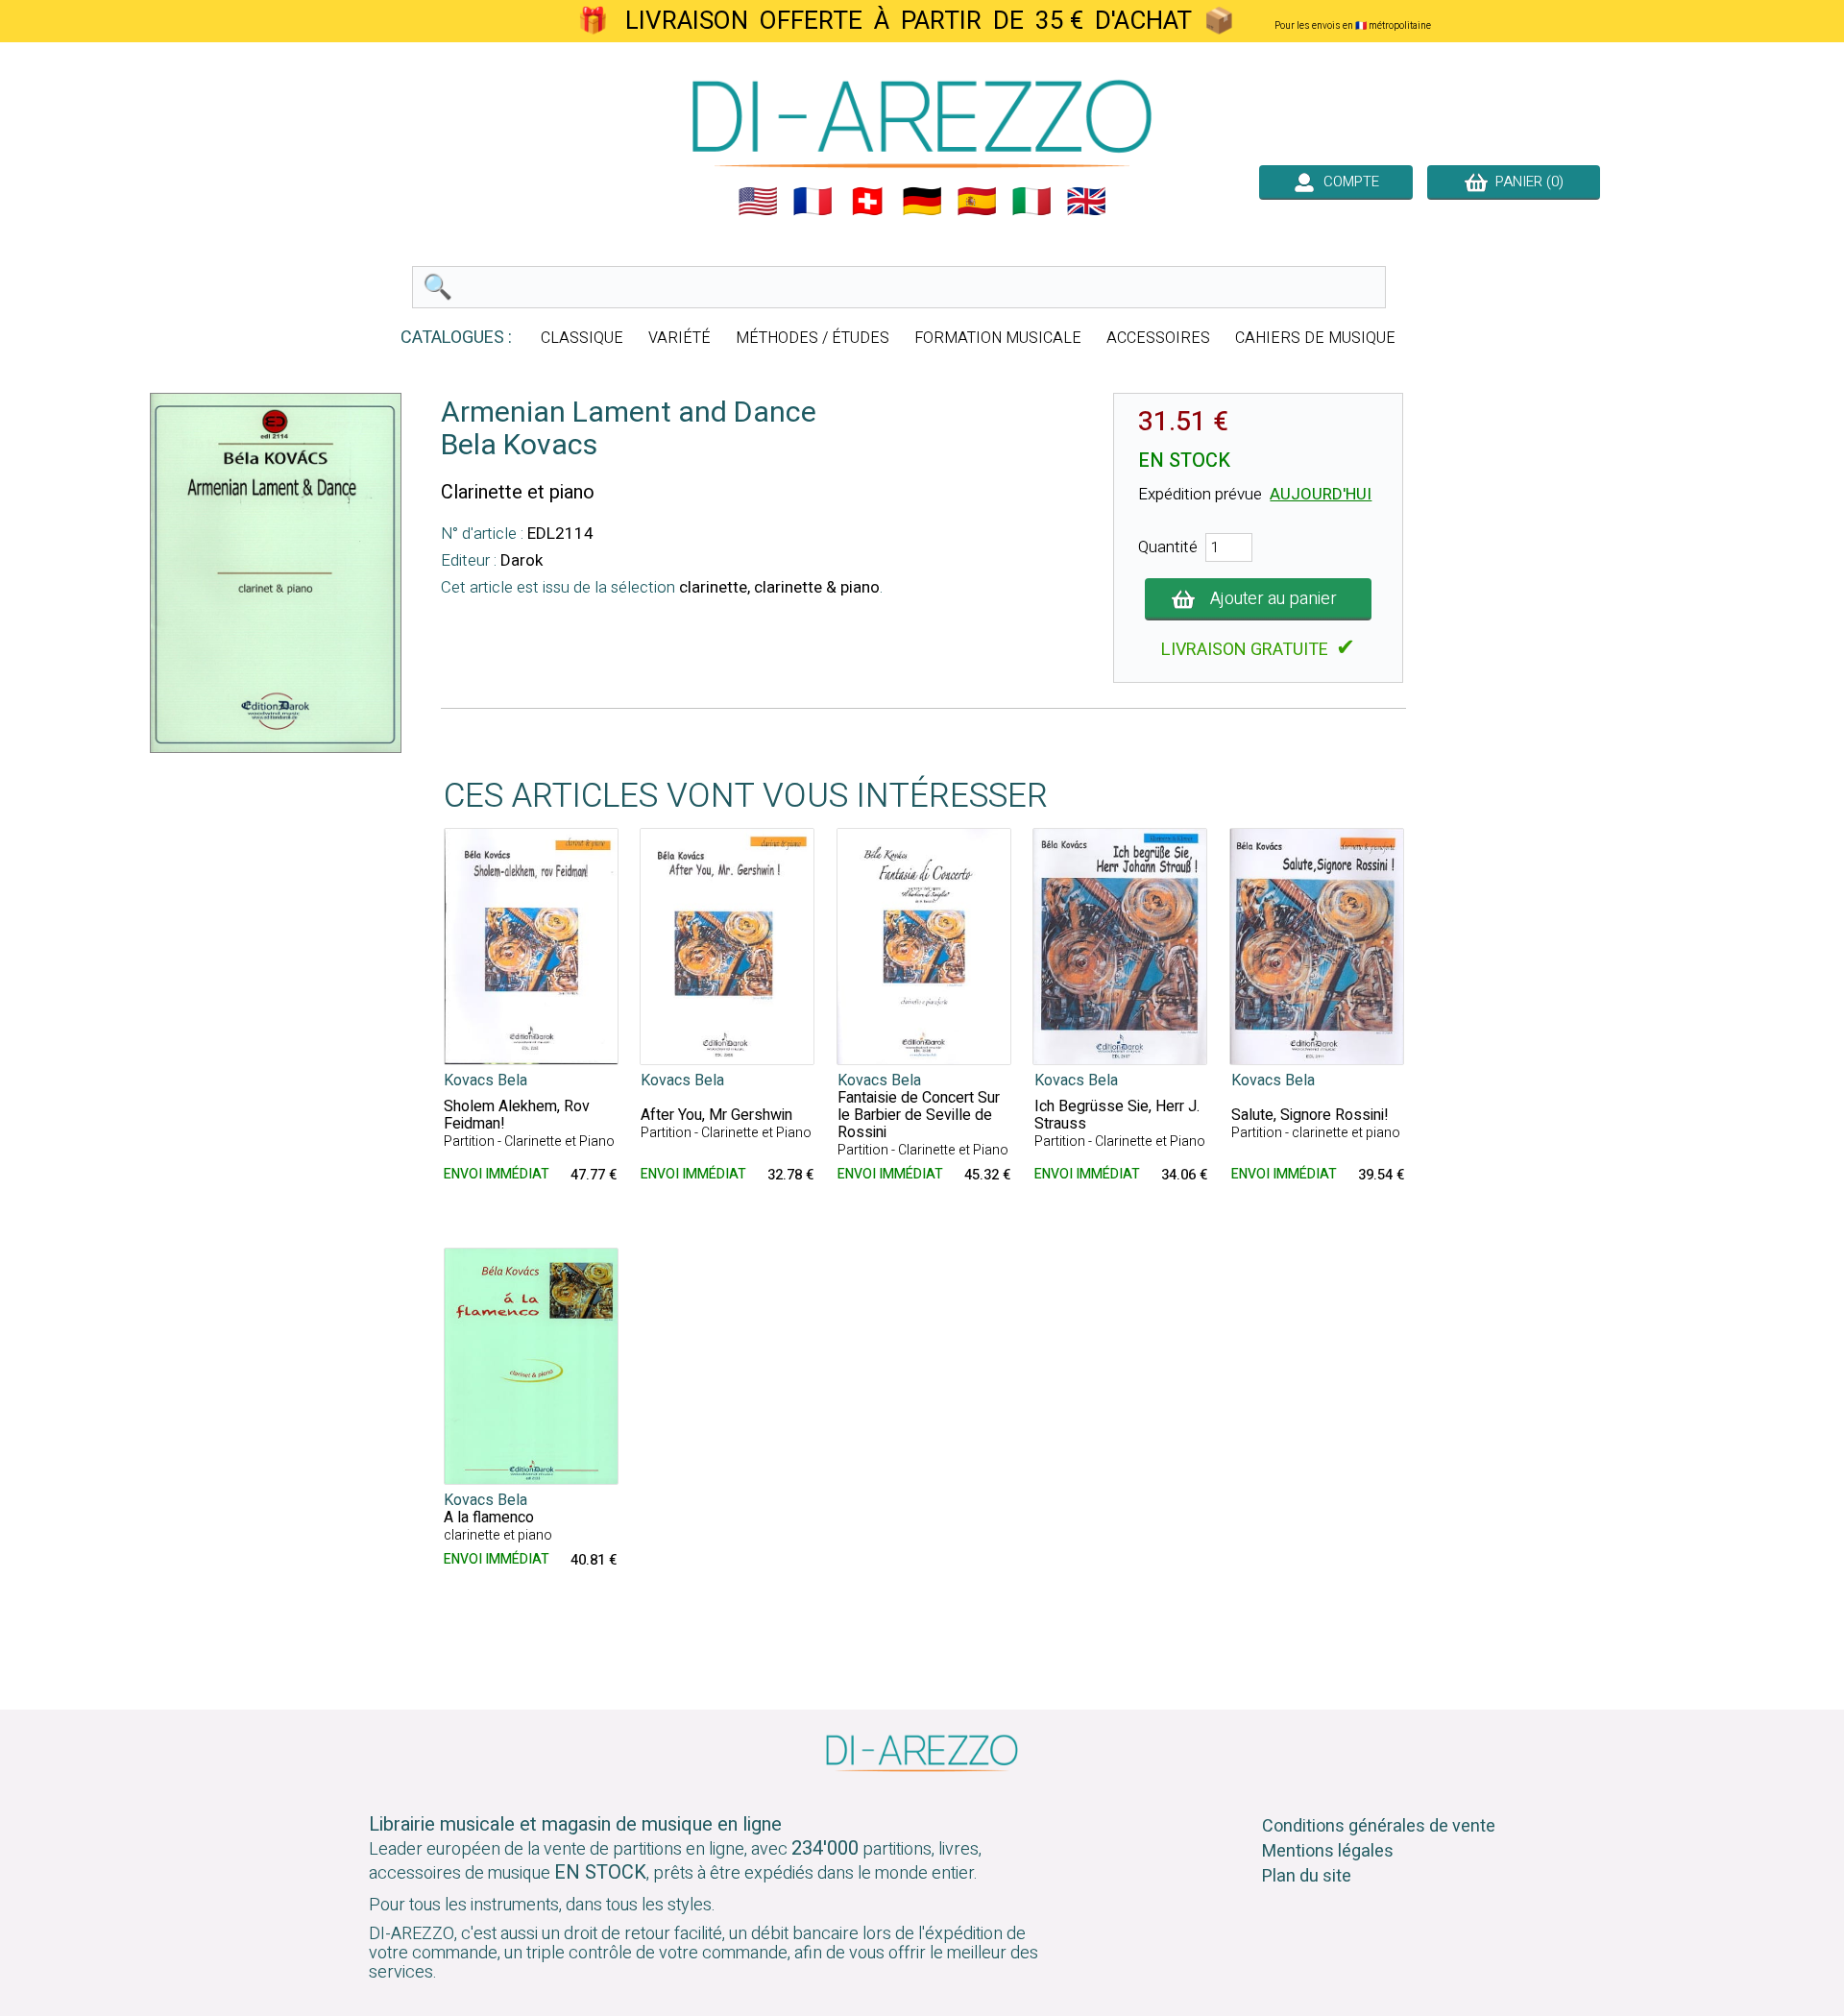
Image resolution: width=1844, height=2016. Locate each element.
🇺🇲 (758, 202)
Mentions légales (1328, 1851)
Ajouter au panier (1274, 599)
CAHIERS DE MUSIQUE (1315, 338)
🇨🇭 (867, 202)
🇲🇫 (813, 202)
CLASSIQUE (582, 338)
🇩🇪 (922, 202)
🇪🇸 (977, 202)
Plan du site (1307, 1876)
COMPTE (1347, 182)
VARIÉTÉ (679, 338)
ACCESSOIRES (1158, 338)
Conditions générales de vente (1379, 1826)
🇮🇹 (1031, 202)
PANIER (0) (1526, 182)
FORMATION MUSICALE (998, 338)
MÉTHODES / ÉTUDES (813, 338)
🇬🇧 (1086, 202)
